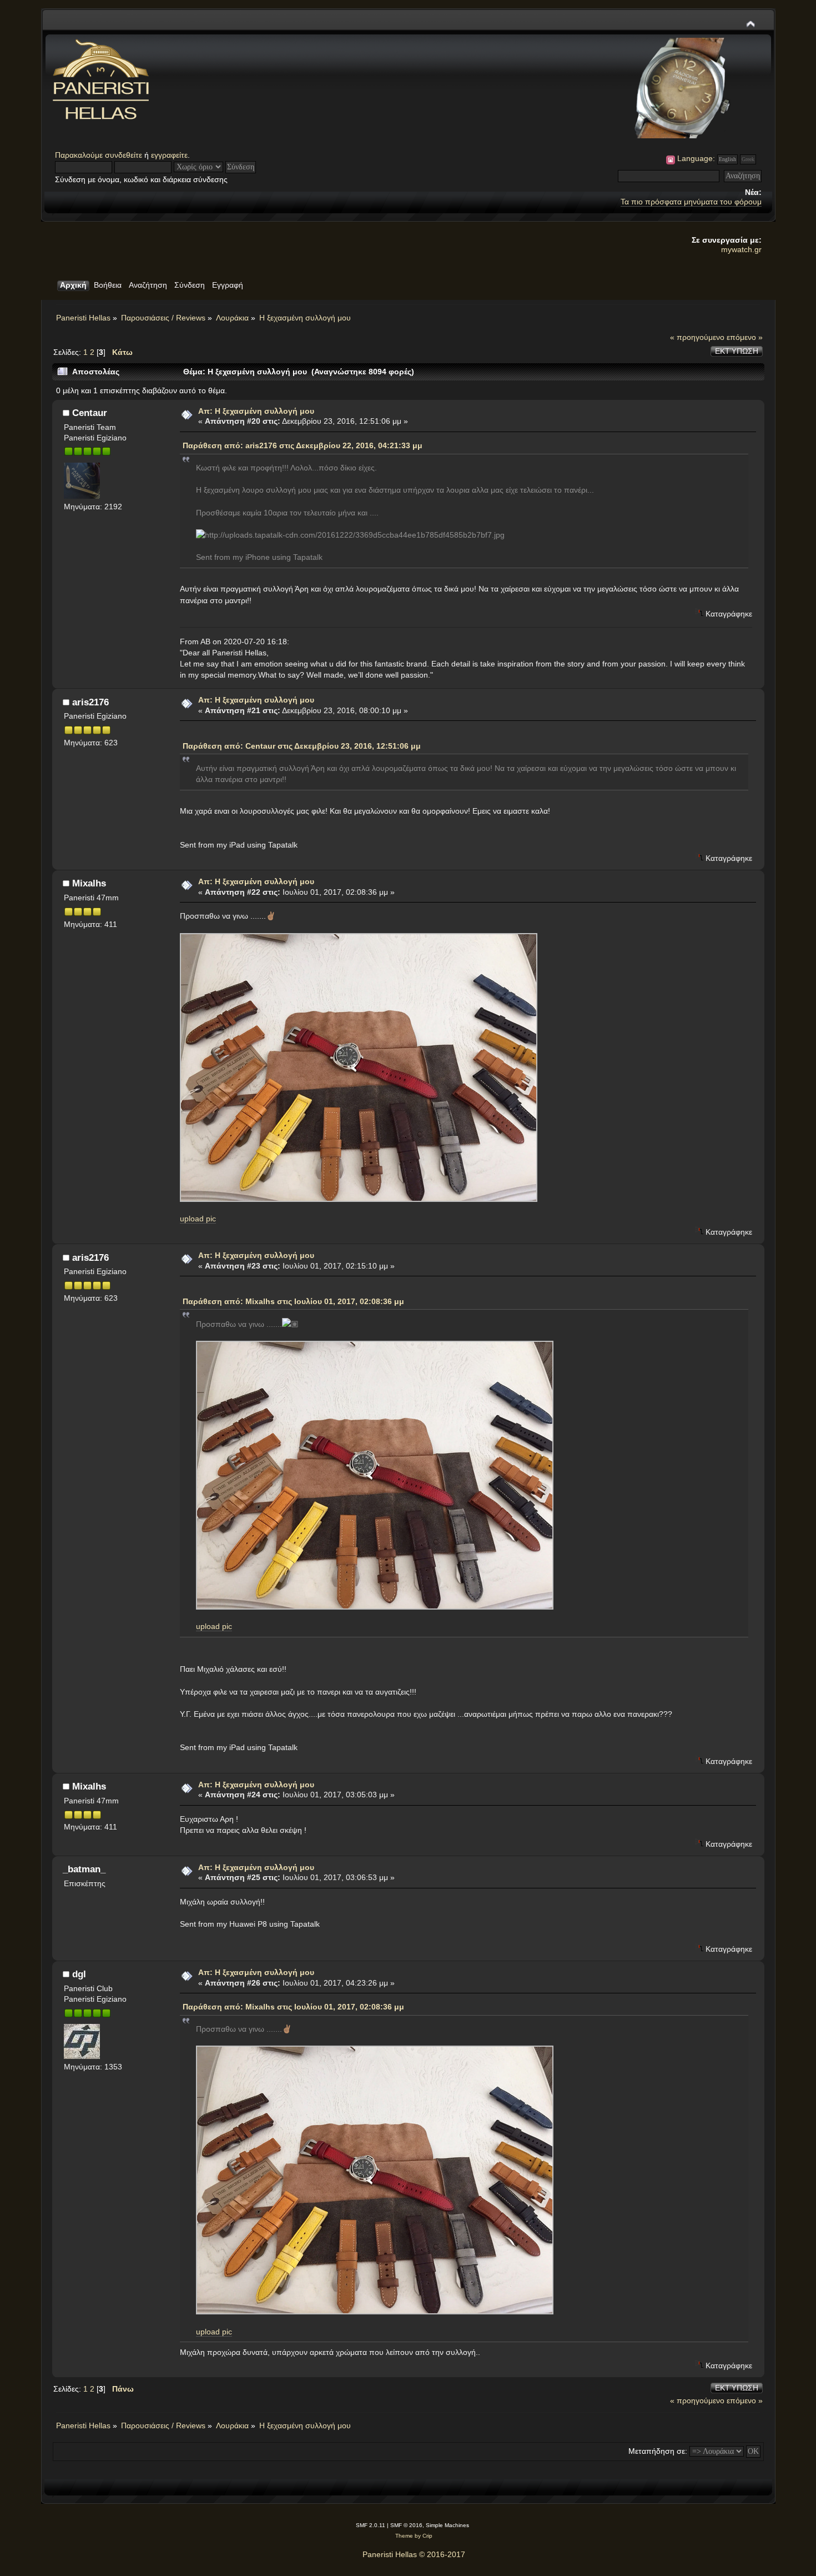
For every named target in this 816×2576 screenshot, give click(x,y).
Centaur (90, 413)
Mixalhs (89, 883)
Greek (748, 159)
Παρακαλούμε (80, 155)
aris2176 (90, 702)
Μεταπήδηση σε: (658, 2451)
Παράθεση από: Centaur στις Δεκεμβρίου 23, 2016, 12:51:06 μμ (302, 746)
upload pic (198, 1219)
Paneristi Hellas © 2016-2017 (414, 2554)
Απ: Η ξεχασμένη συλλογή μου (256, 411)
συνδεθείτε (124, 155)
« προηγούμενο (697, 337)
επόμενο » (745, 337)
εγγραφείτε (169, 155)
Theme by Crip (414, 2536)
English (727, 159)
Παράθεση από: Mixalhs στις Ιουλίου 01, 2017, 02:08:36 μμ (293, 1301)
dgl (79, 1974)
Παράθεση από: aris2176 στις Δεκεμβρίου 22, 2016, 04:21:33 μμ (303, 445)
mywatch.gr (741, 249)
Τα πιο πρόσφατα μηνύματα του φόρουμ (691, 202)
